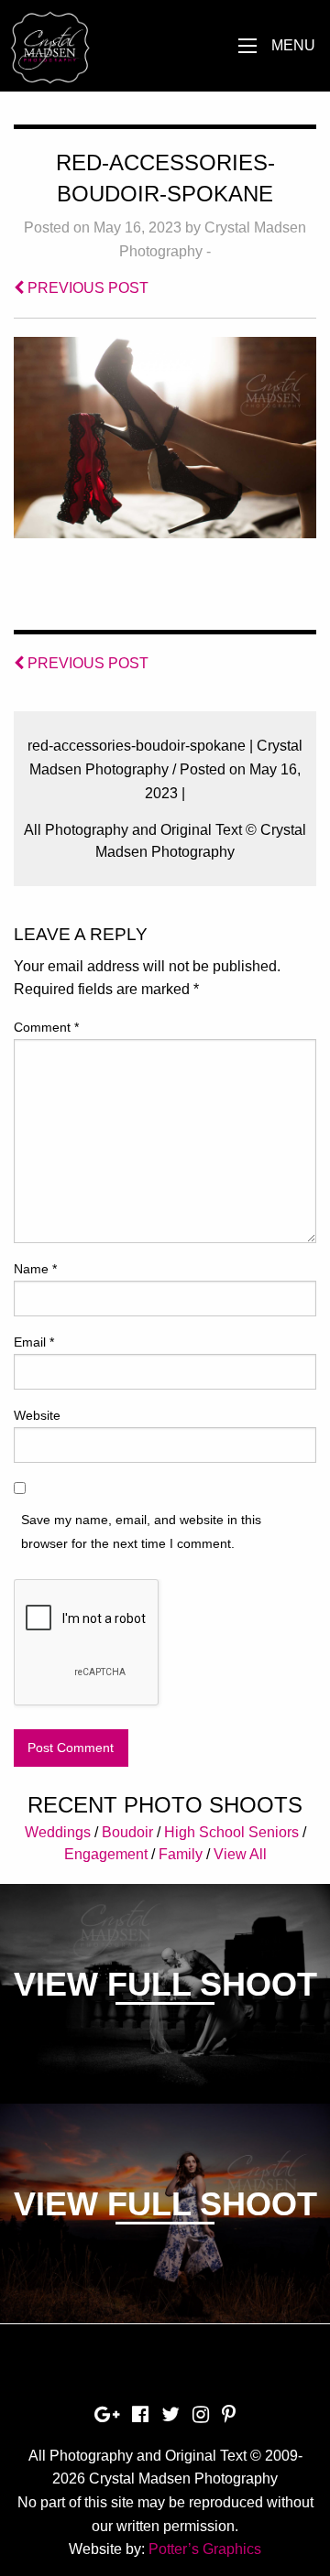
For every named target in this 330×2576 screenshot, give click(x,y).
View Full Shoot (165, 1984)
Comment (46, 1027)
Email (34, 1342)
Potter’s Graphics (205, 2549)
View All (240, 1854)
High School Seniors (231, 1832)
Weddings (58, 1832)
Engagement (106, 1854)
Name (35, 1269)
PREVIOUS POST (86, 288)
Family (181, 1854)
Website (37, 1415)
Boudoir (127, 1832)
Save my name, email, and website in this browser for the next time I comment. (141, 1531)
